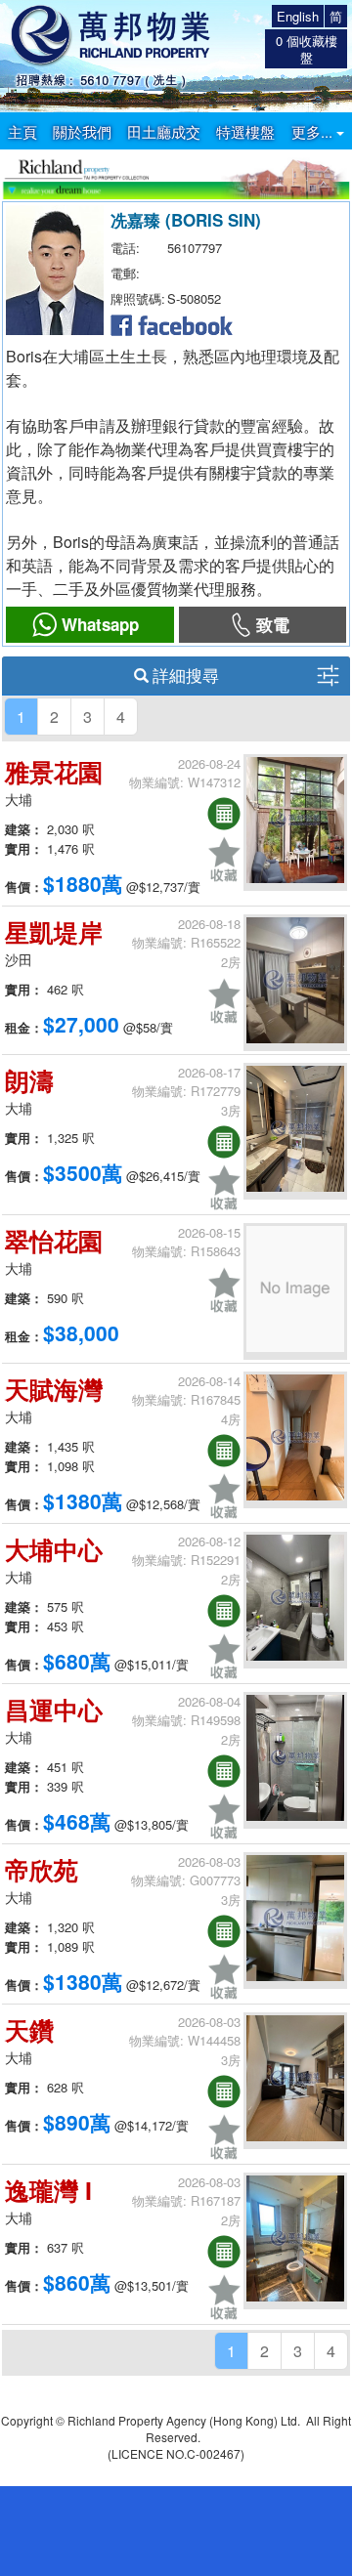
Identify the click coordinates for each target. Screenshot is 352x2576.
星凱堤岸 (54, 932)
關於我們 (82, 131)
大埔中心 (54, 1549)
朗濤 (29, 1080)
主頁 (22, 131)
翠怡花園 (54, 1241)
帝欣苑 (42, 1870)
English (298, 16)
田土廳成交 (164, 131)
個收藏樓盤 (307, 49)
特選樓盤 (245, 131)
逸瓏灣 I (48, 2190)
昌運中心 (54, 1710)
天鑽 (29, 2030)
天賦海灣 (54, 1389)
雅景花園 (54, 772)
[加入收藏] (224, 859)
